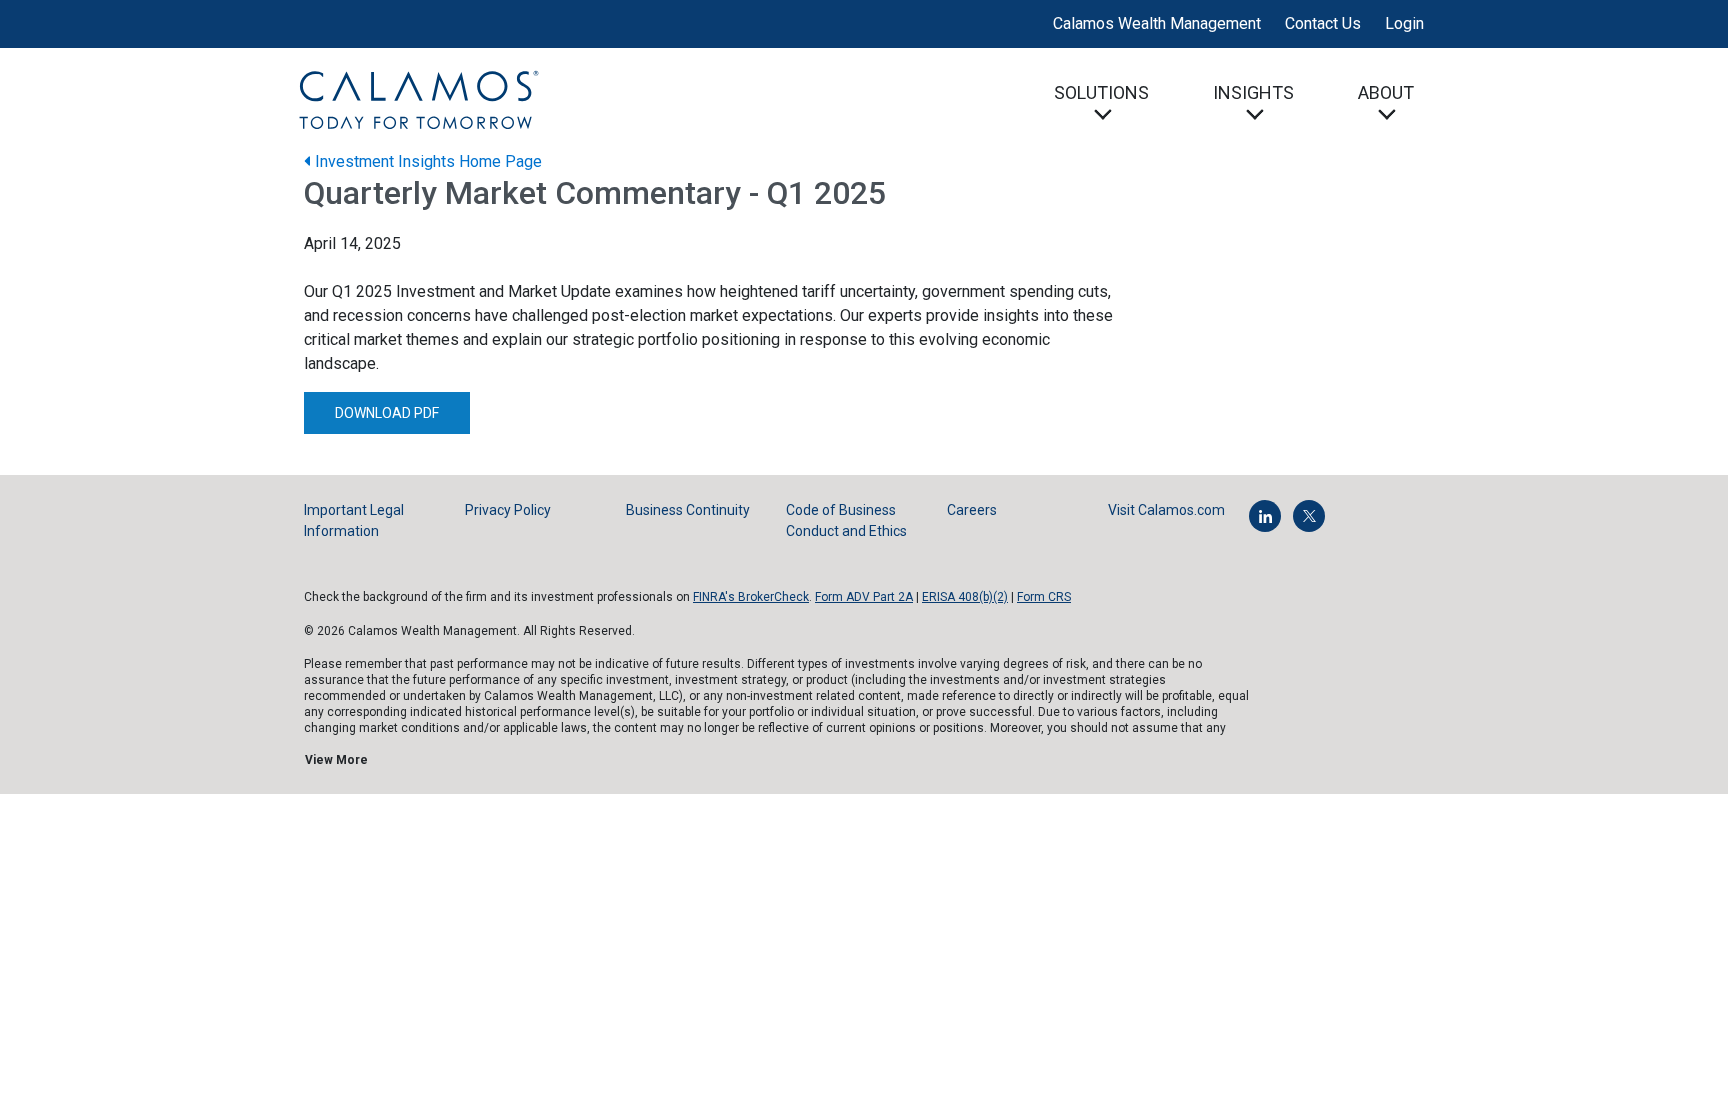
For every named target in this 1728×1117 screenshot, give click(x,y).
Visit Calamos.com (1166, 510)
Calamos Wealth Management (1157, 23)
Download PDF (387, 413)
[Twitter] (1309, 516)
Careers (972, 510)
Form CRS (1044, 597)
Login (1404, 23)
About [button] (1386, 92)
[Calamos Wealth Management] (418, 98)
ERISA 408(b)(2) (965, 597)
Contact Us (1323, 23)
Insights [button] (1253, 92)
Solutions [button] (1101, 92)
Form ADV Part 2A (864, 597)
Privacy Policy (508, 510)
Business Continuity (688, 510)
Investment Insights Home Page (426, 161)
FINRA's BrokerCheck (751, 597)
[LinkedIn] (1265, 516)
